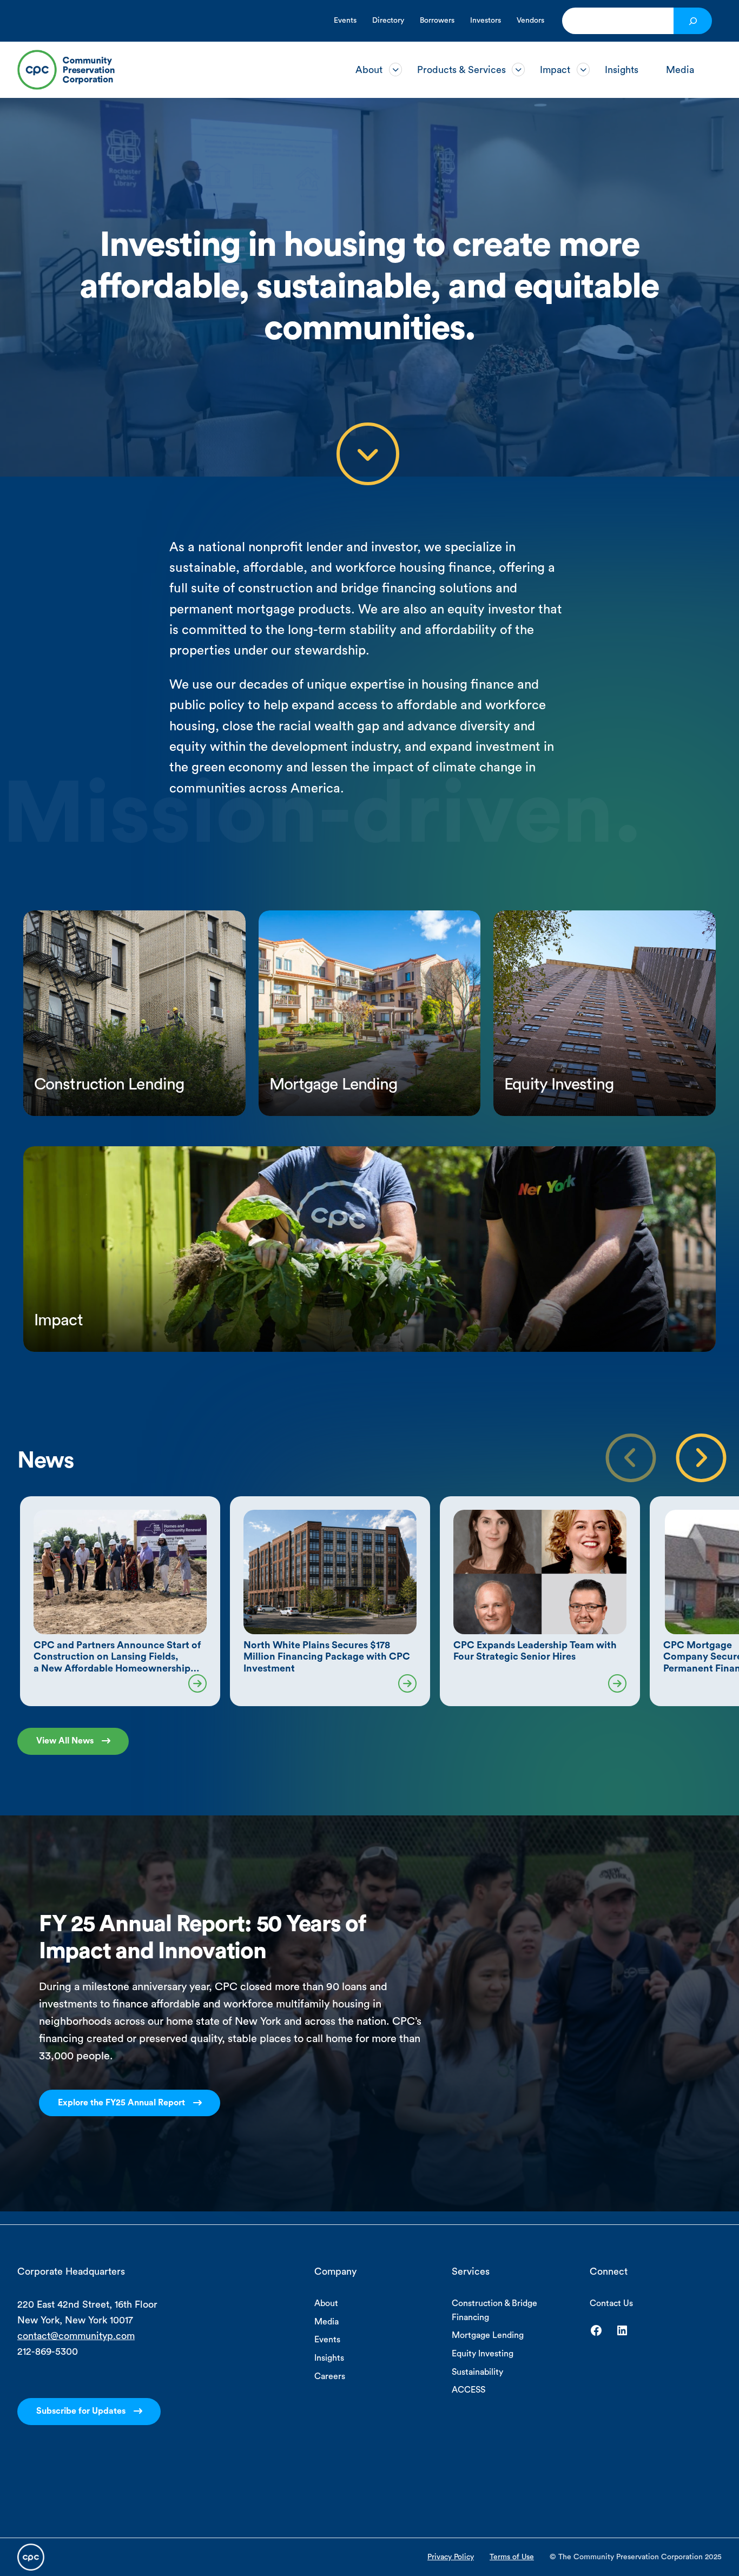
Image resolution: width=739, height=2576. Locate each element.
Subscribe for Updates (81, 2411)
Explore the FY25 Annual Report (121, 2103)
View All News (65, 1741)
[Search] (693, 21)
